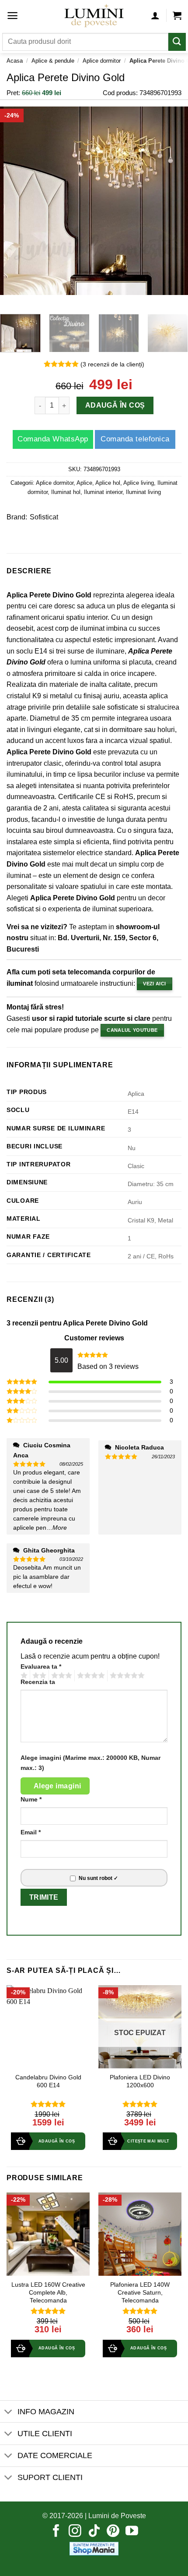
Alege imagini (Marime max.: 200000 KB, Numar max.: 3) (91, 1763)
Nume (31, 1799)
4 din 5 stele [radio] (90, 1676)
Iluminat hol (66, 492)
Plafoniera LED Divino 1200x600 (140, 2081)
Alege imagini (57, 1786)
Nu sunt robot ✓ (98, 1878)
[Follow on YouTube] (132, 2532)
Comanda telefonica (135, 439)
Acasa (15, 61)
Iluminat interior (103, 492)
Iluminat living (143, 492)
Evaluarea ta (41, 1666)
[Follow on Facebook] (56, 2532)
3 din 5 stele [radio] (60, 1676)
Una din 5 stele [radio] (23, 1676)
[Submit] (177, 42)
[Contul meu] (155, 15)
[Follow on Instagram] (75, 2532)
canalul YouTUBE (132, 1030)
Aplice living (139, 483)
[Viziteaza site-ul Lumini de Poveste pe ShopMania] (94, 2548)
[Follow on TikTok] (94, 2532)
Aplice (84, 483)
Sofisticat (44, 517)
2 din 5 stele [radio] (38, 1676)
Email (31, 1832)
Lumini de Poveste (117, 2516)
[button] (12, 16)
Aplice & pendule (53, 61)
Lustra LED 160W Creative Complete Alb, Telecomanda (48, 2292)
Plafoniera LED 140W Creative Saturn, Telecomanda (140, 2292)
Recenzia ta (38, 1682)
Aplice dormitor (102, 61)
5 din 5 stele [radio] (126, 1676)
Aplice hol (108, 483)
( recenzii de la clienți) (112, 364)
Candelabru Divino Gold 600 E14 (48, 2081)
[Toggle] (9, 2412)
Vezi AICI (154, 984)
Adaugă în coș (115, 406)
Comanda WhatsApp (53, 439)
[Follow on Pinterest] (113, 2532)
